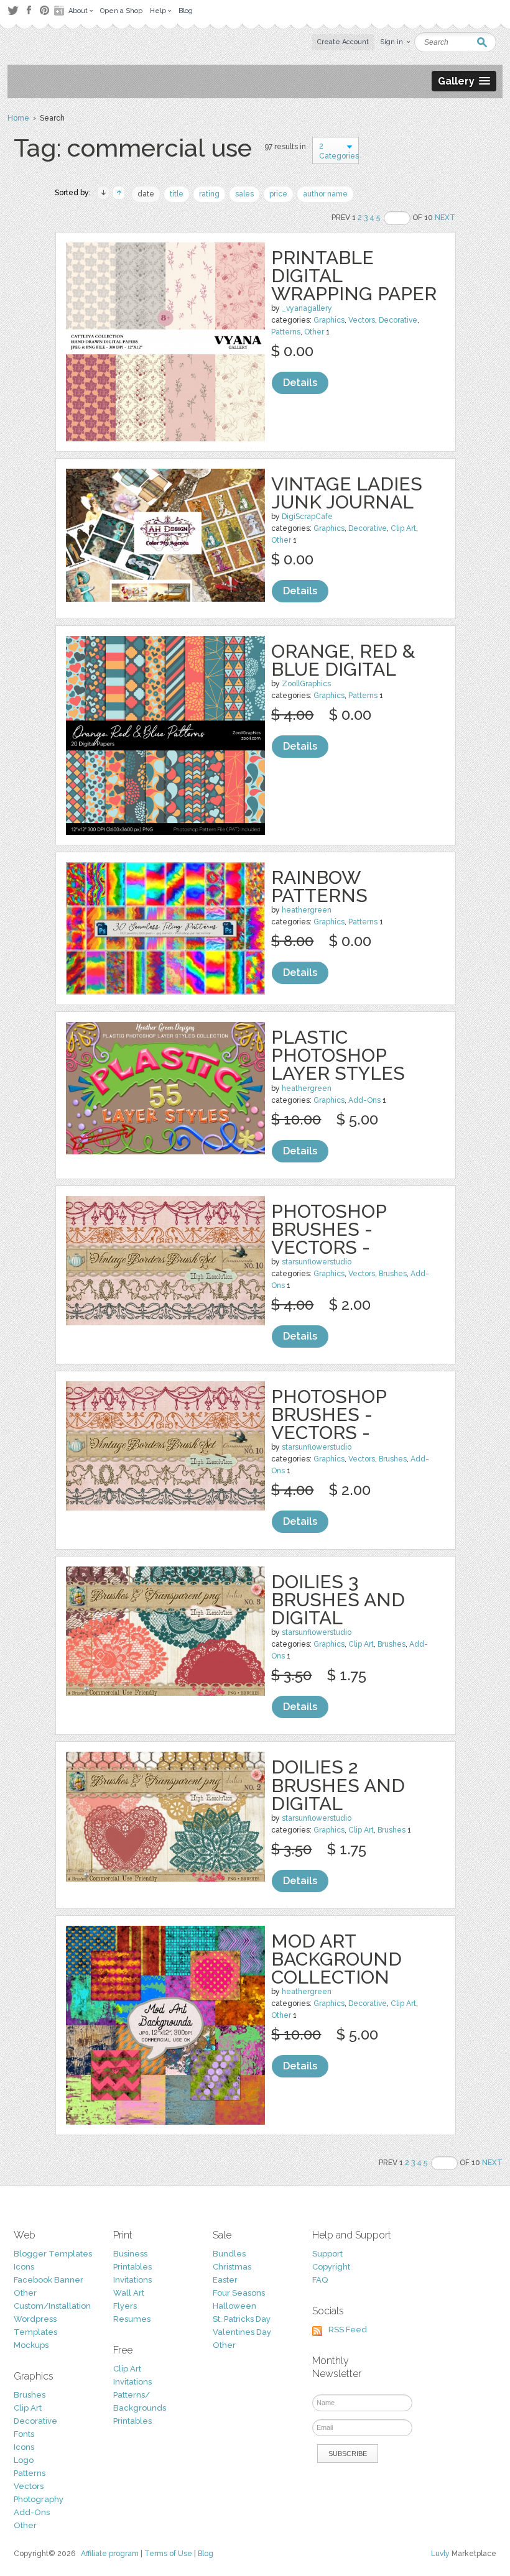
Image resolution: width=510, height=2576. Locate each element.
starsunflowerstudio (317, 1262)
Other (314, 332)
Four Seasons (239, 2293)
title (177, 194)
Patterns (286, 332)
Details (300, 383)
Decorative (398, 320)
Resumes (132, 2319)
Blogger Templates (53, 2254)
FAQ (320, 2280)
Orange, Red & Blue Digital (343, 660)
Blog (206, 2554)
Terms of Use (168, 2554)
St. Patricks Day (242, 2319)
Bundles (229, 2254)
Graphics (329, 320)
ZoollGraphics (306, 684)
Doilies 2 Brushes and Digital (338, 1785)
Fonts (24, 2434)
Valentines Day (242, 2332)
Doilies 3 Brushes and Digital (338, 1600)
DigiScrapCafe (307, 517)
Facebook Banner (49, 2280)
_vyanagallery (307, 308)
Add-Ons (364, 1100)
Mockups (31, 2345)
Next (445, 218)
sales (244, 194)
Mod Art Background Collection (336, 1959)
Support (327, 2254)
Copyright (331, 2267)
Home (18, 118)
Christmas (232, 2267)
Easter (225, 2280)
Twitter (13, 10)
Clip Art (403, 528)
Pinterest (44, 10)
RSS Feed (348, 2330)
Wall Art (129, 2293)
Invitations (132, 2280)
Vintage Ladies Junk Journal (347, 493)
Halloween (234, 2306)
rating (209, 194)
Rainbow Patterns (319, 886)
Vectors (362, 320)
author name (325, 194)
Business (130, 2254)
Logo (24, 2460)
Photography (39, 2499)
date (146, 194)
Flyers (125, 2306)
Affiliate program (110, 2554)
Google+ (60, 11)
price (278, 194)
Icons (24, 2267)
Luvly (440, 2554)
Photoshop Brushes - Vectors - (329, 1229)
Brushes (393, 1274)
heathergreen (307, 910)
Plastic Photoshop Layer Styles (338, 1055)
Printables (132, 2267)
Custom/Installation (52, 2306)
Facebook (29, 11)
